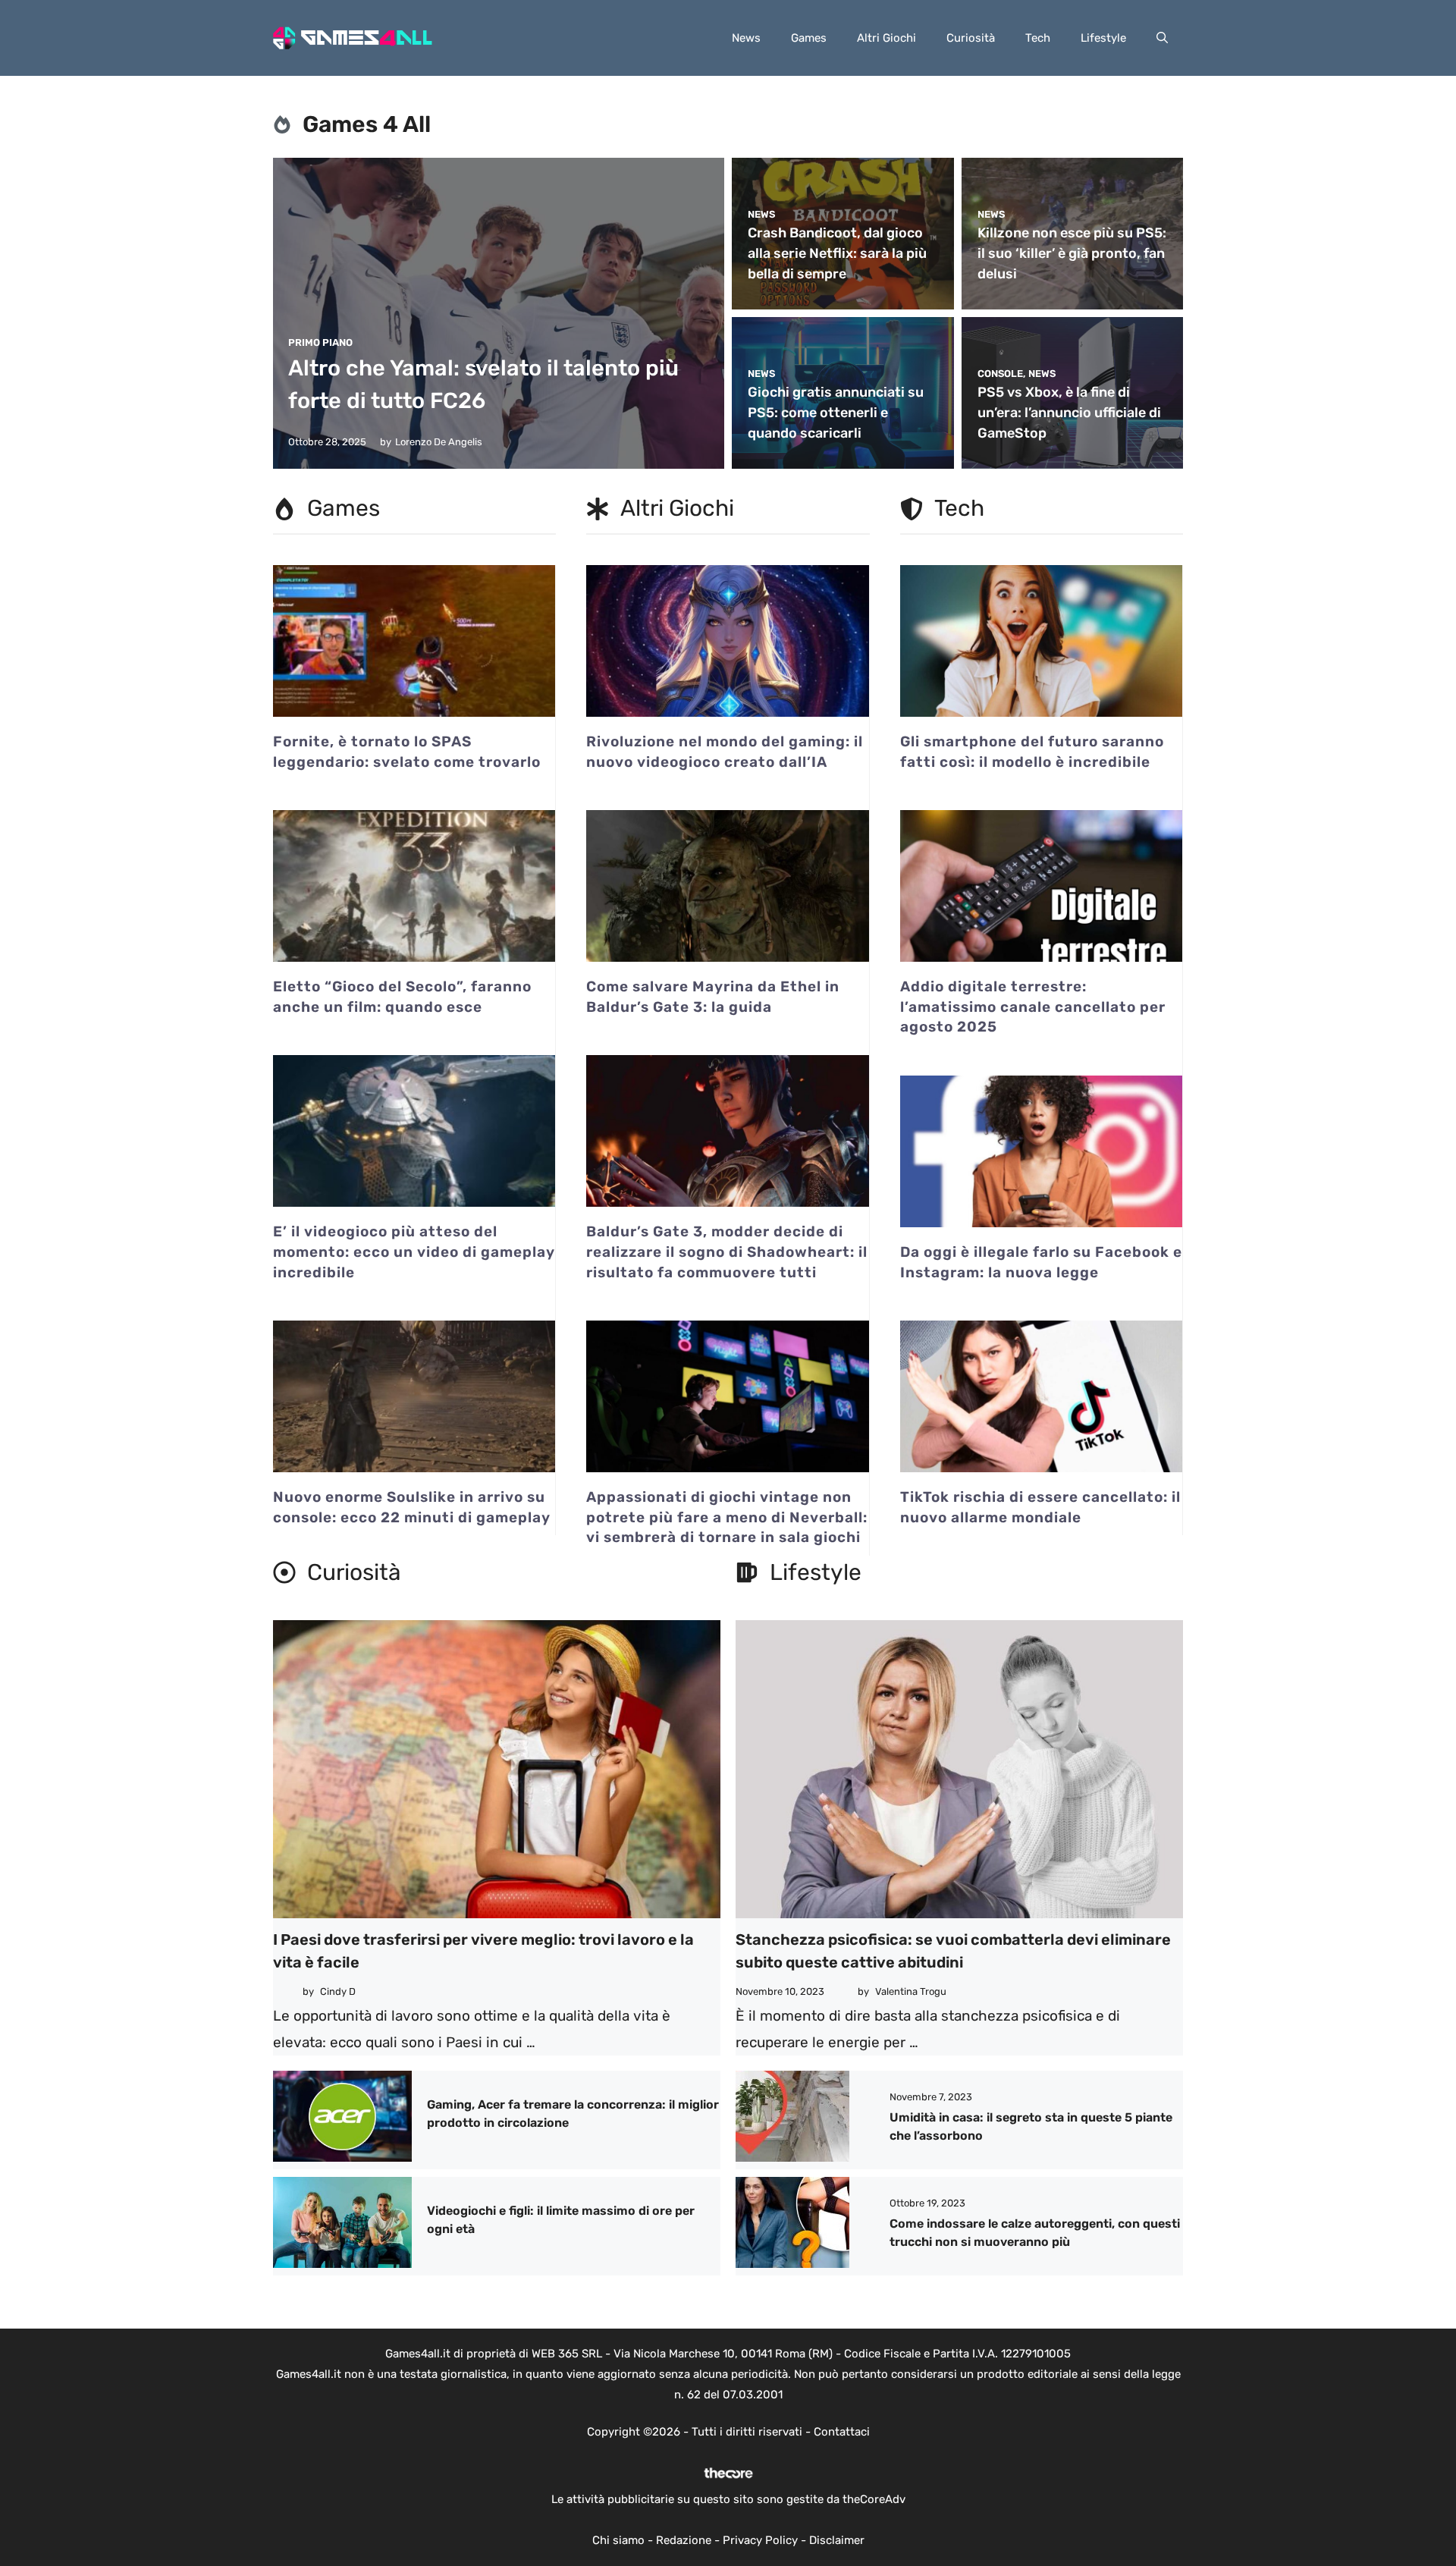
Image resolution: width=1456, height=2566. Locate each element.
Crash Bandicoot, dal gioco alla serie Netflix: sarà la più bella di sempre (837, 253)
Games (809, 38)
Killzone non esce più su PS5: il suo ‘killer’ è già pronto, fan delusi (1072, 253)
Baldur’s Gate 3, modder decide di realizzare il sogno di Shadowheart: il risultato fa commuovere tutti (727, 1252)
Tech (1038, 38)
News (746, 38)
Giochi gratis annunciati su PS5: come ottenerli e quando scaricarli (836, 413)
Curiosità (971, 38)
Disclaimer (837, 2540)
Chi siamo (618, 2540)
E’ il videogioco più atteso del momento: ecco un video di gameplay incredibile (414, 1252)
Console (1000, 374)
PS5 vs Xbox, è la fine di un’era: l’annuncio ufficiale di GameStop (1069, 413)
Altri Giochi (886, 38)
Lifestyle (1103, 38)
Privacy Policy (760, 2540)
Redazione (684, 2540)
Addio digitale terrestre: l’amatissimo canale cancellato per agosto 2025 (1033, 1007)
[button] (1162, 38)
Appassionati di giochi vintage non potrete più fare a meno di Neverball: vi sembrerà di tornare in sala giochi (727, 1517)
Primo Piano (320, 342)
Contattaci (842, 2432)
